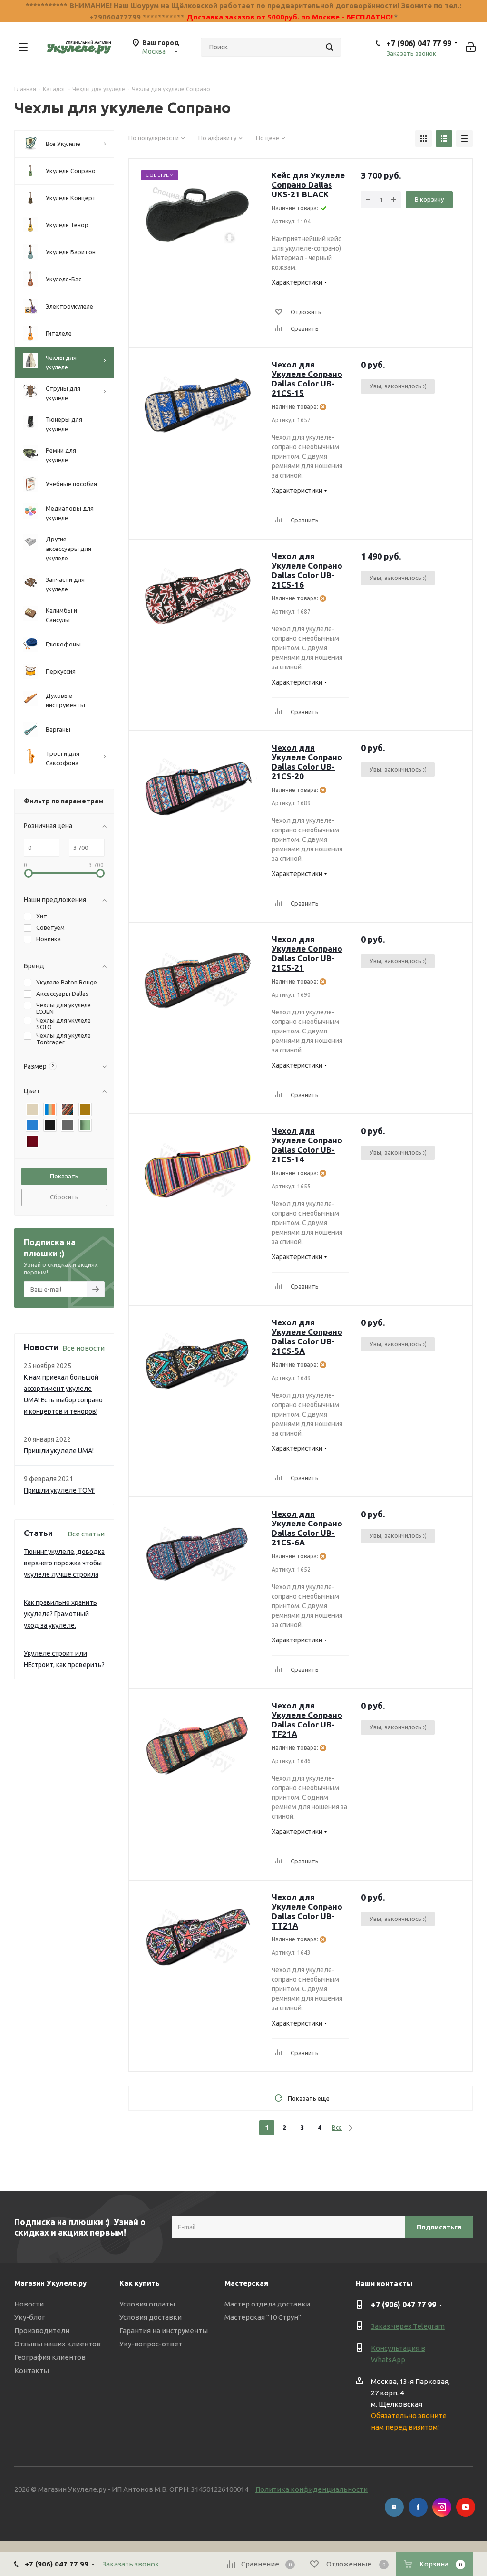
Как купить (140, 2283)
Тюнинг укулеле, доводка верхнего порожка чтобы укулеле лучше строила (64, 1563)
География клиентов (50, 2357)
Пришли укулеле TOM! (59, 1490)
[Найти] (330, 47)
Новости (29, 2304)
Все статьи (86, 1534)
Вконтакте (394, 2507)
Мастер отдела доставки (267, 2304)
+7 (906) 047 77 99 (419, 43)
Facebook (418, 2507)
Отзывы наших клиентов (58, 2344)
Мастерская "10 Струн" (263, 2317)
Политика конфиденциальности (312, 2489)
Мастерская (246, 2283)
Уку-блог (30, 2317)
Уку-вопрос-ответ (151, 2344)
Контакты (32, 2370)
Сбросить (64, 1197)
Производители (42, 2330)
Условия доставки (151, 2317)
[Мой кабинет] (471, 47)
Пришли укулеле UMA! (59, 1451)
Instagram (442, 2507)
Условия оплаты (147, 2304)
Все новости (83, 1348)
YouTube (466, 2507)
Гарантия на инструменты (164, 2330)
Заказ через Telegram (408, 2326)
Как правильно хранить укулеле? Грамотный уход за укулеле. (60, 1614)
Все (337, 2127)
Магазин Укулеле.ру (50, 2283)
